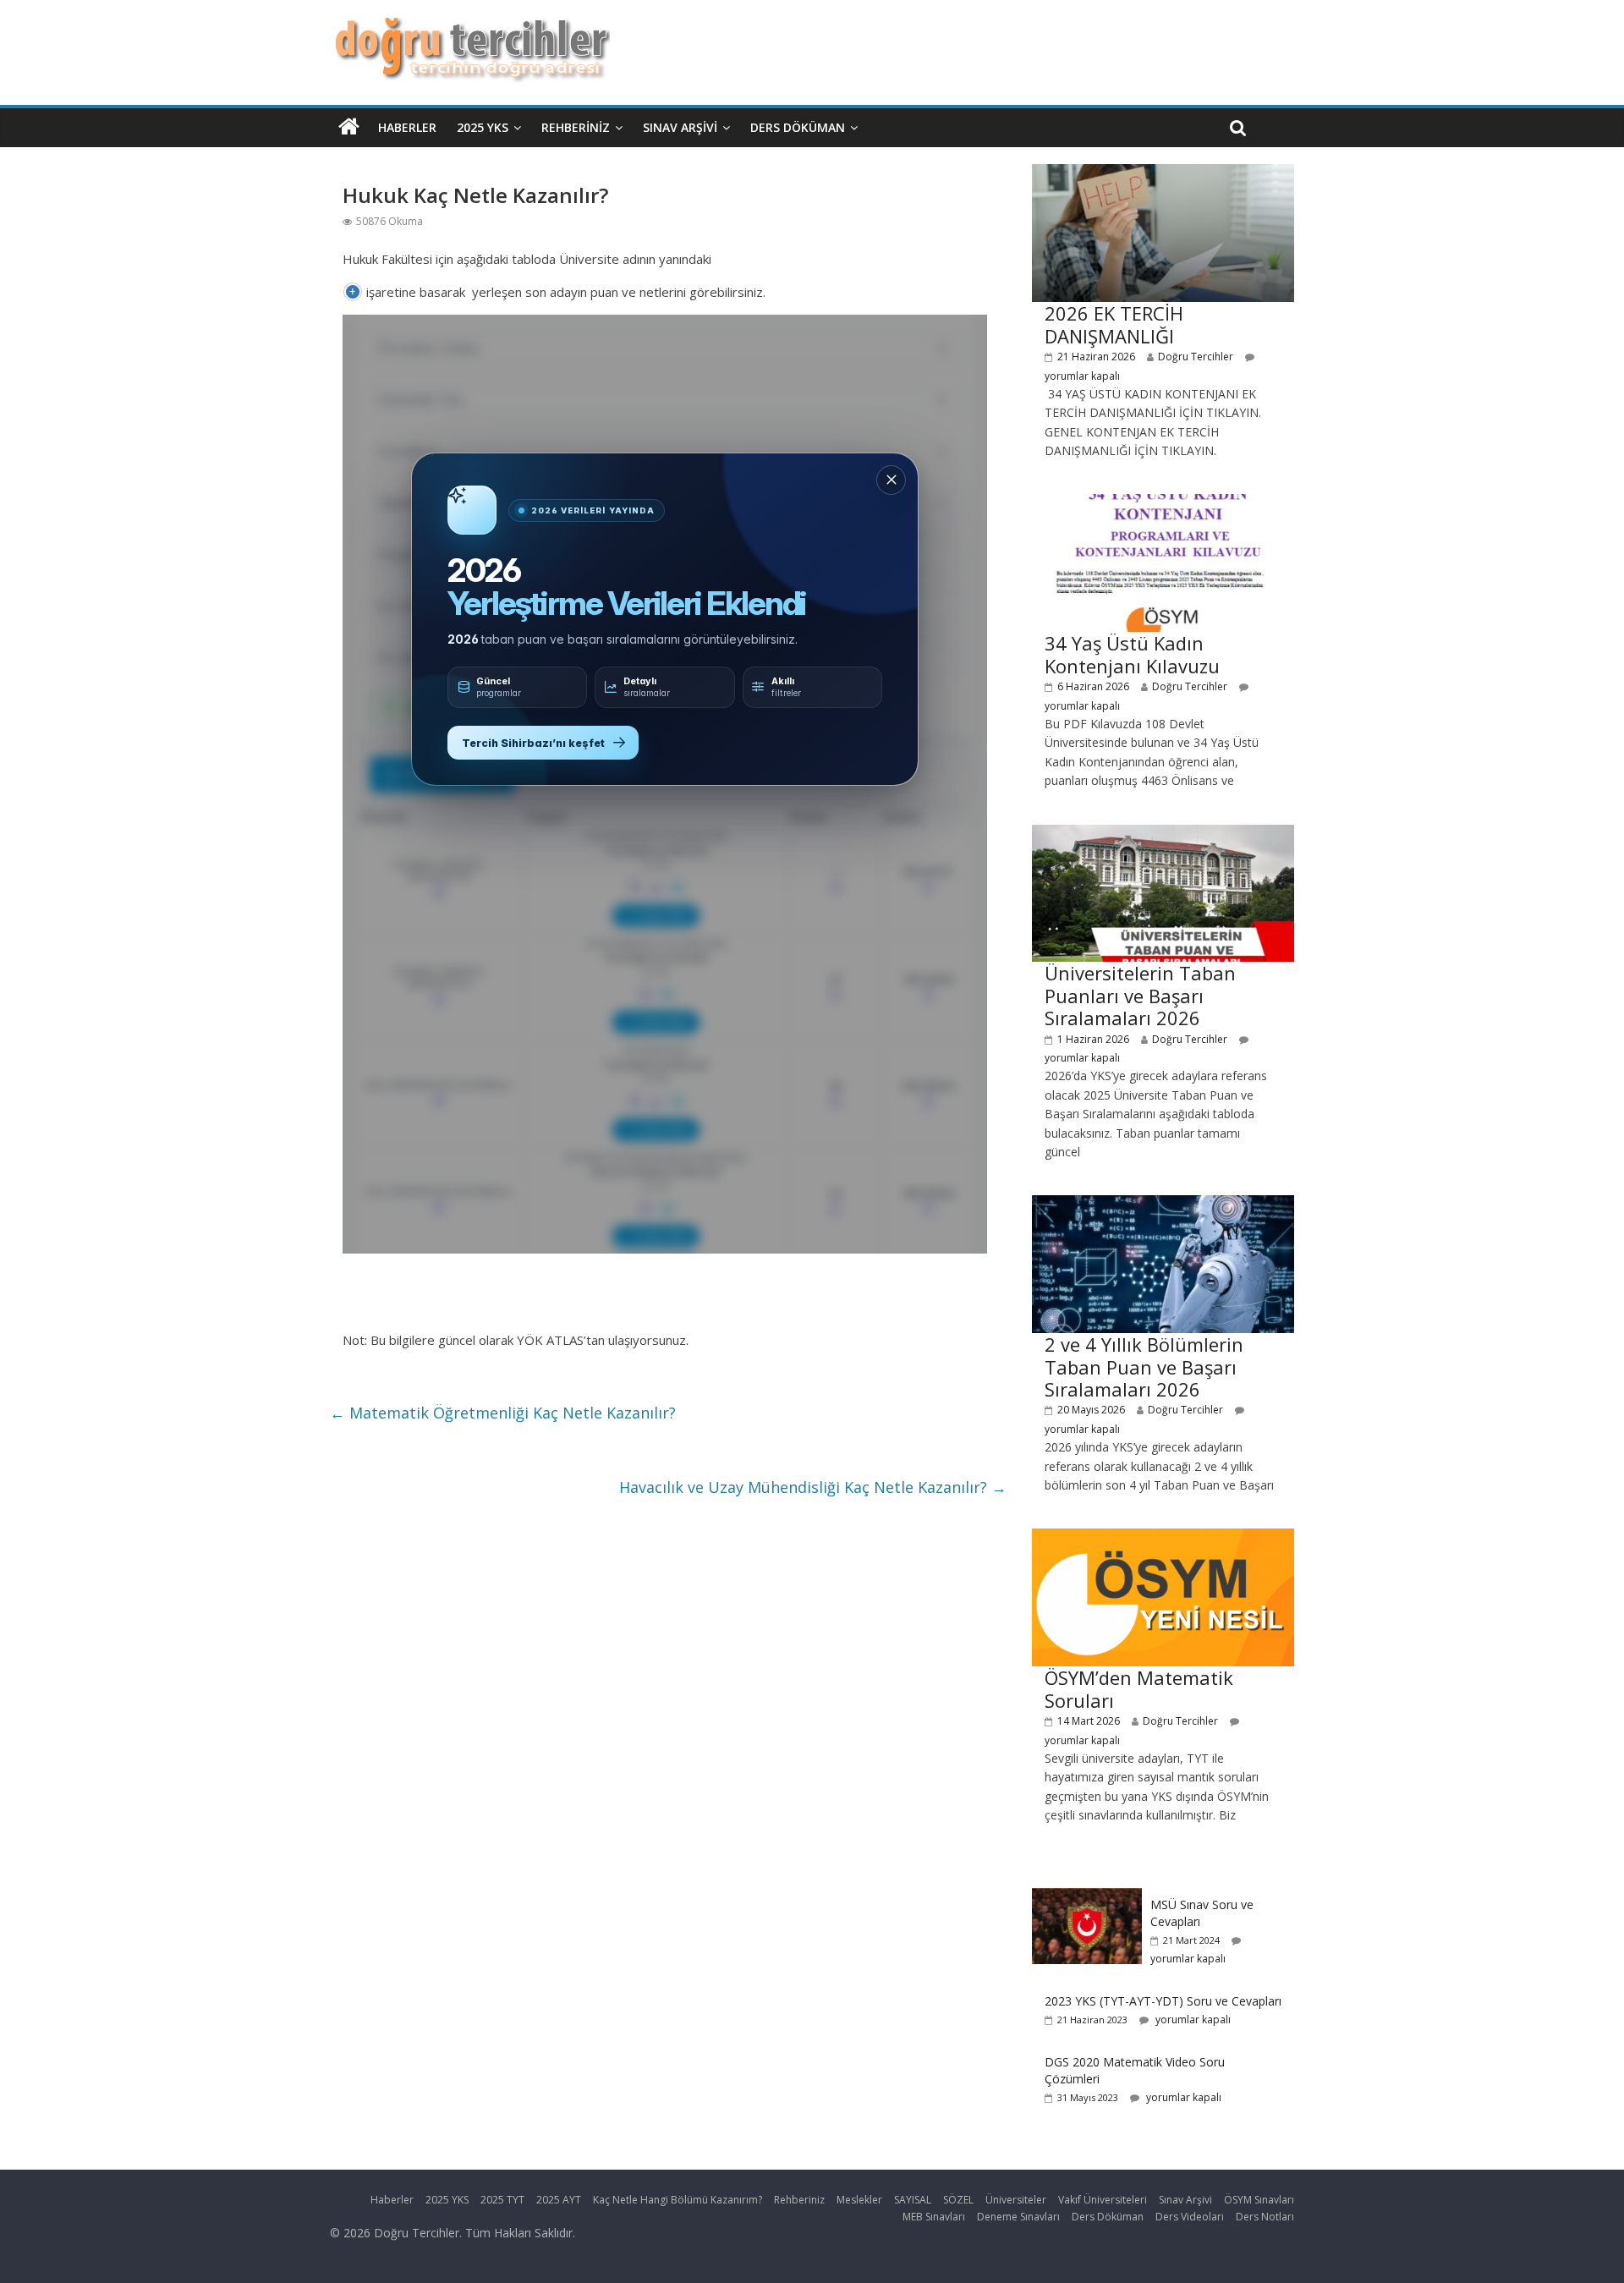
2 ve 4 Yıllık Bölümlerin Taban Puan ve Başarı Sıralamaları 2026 (1144, 1367)
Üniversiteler (1016, 2200)
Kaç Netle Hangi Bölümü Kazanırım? (678, 2200)
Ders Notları (1265, 2217)
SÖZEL (958, 2200)
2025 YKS (483, 127)
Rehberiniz (576, 127)
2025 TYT (502, 2200)
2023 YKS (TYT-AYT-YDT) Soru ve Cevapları (1163, 2001)
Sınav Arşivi (680, 127)
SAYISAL (913, 2200)
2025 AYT (559, 2200)
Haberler (407, 127)
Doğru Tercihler (1196, 357)
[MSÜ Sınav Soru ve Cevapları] (1087, 1897)
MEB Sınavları (934, 2217)
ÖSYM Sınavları (1259, 2200)
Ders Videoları (1190, 2217)
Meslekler (859, 2200)
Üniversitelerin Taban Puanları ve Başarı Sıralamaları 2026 (1140, 995)
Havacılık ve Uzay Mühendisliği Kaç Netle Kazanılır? (813, 1487)
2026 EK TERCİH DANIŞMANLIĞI (1114, 324)
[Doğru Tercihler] (470, 27)
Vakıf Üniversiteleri (1103, 2200)
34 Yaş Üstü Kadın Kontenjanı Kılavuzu (1132, 654)
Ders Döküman (798, 127)
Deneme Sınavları (1018, 2217)
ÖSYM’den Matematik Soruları (1139, 1688)
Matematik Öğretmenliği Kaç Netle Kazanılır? (503, 1413)
